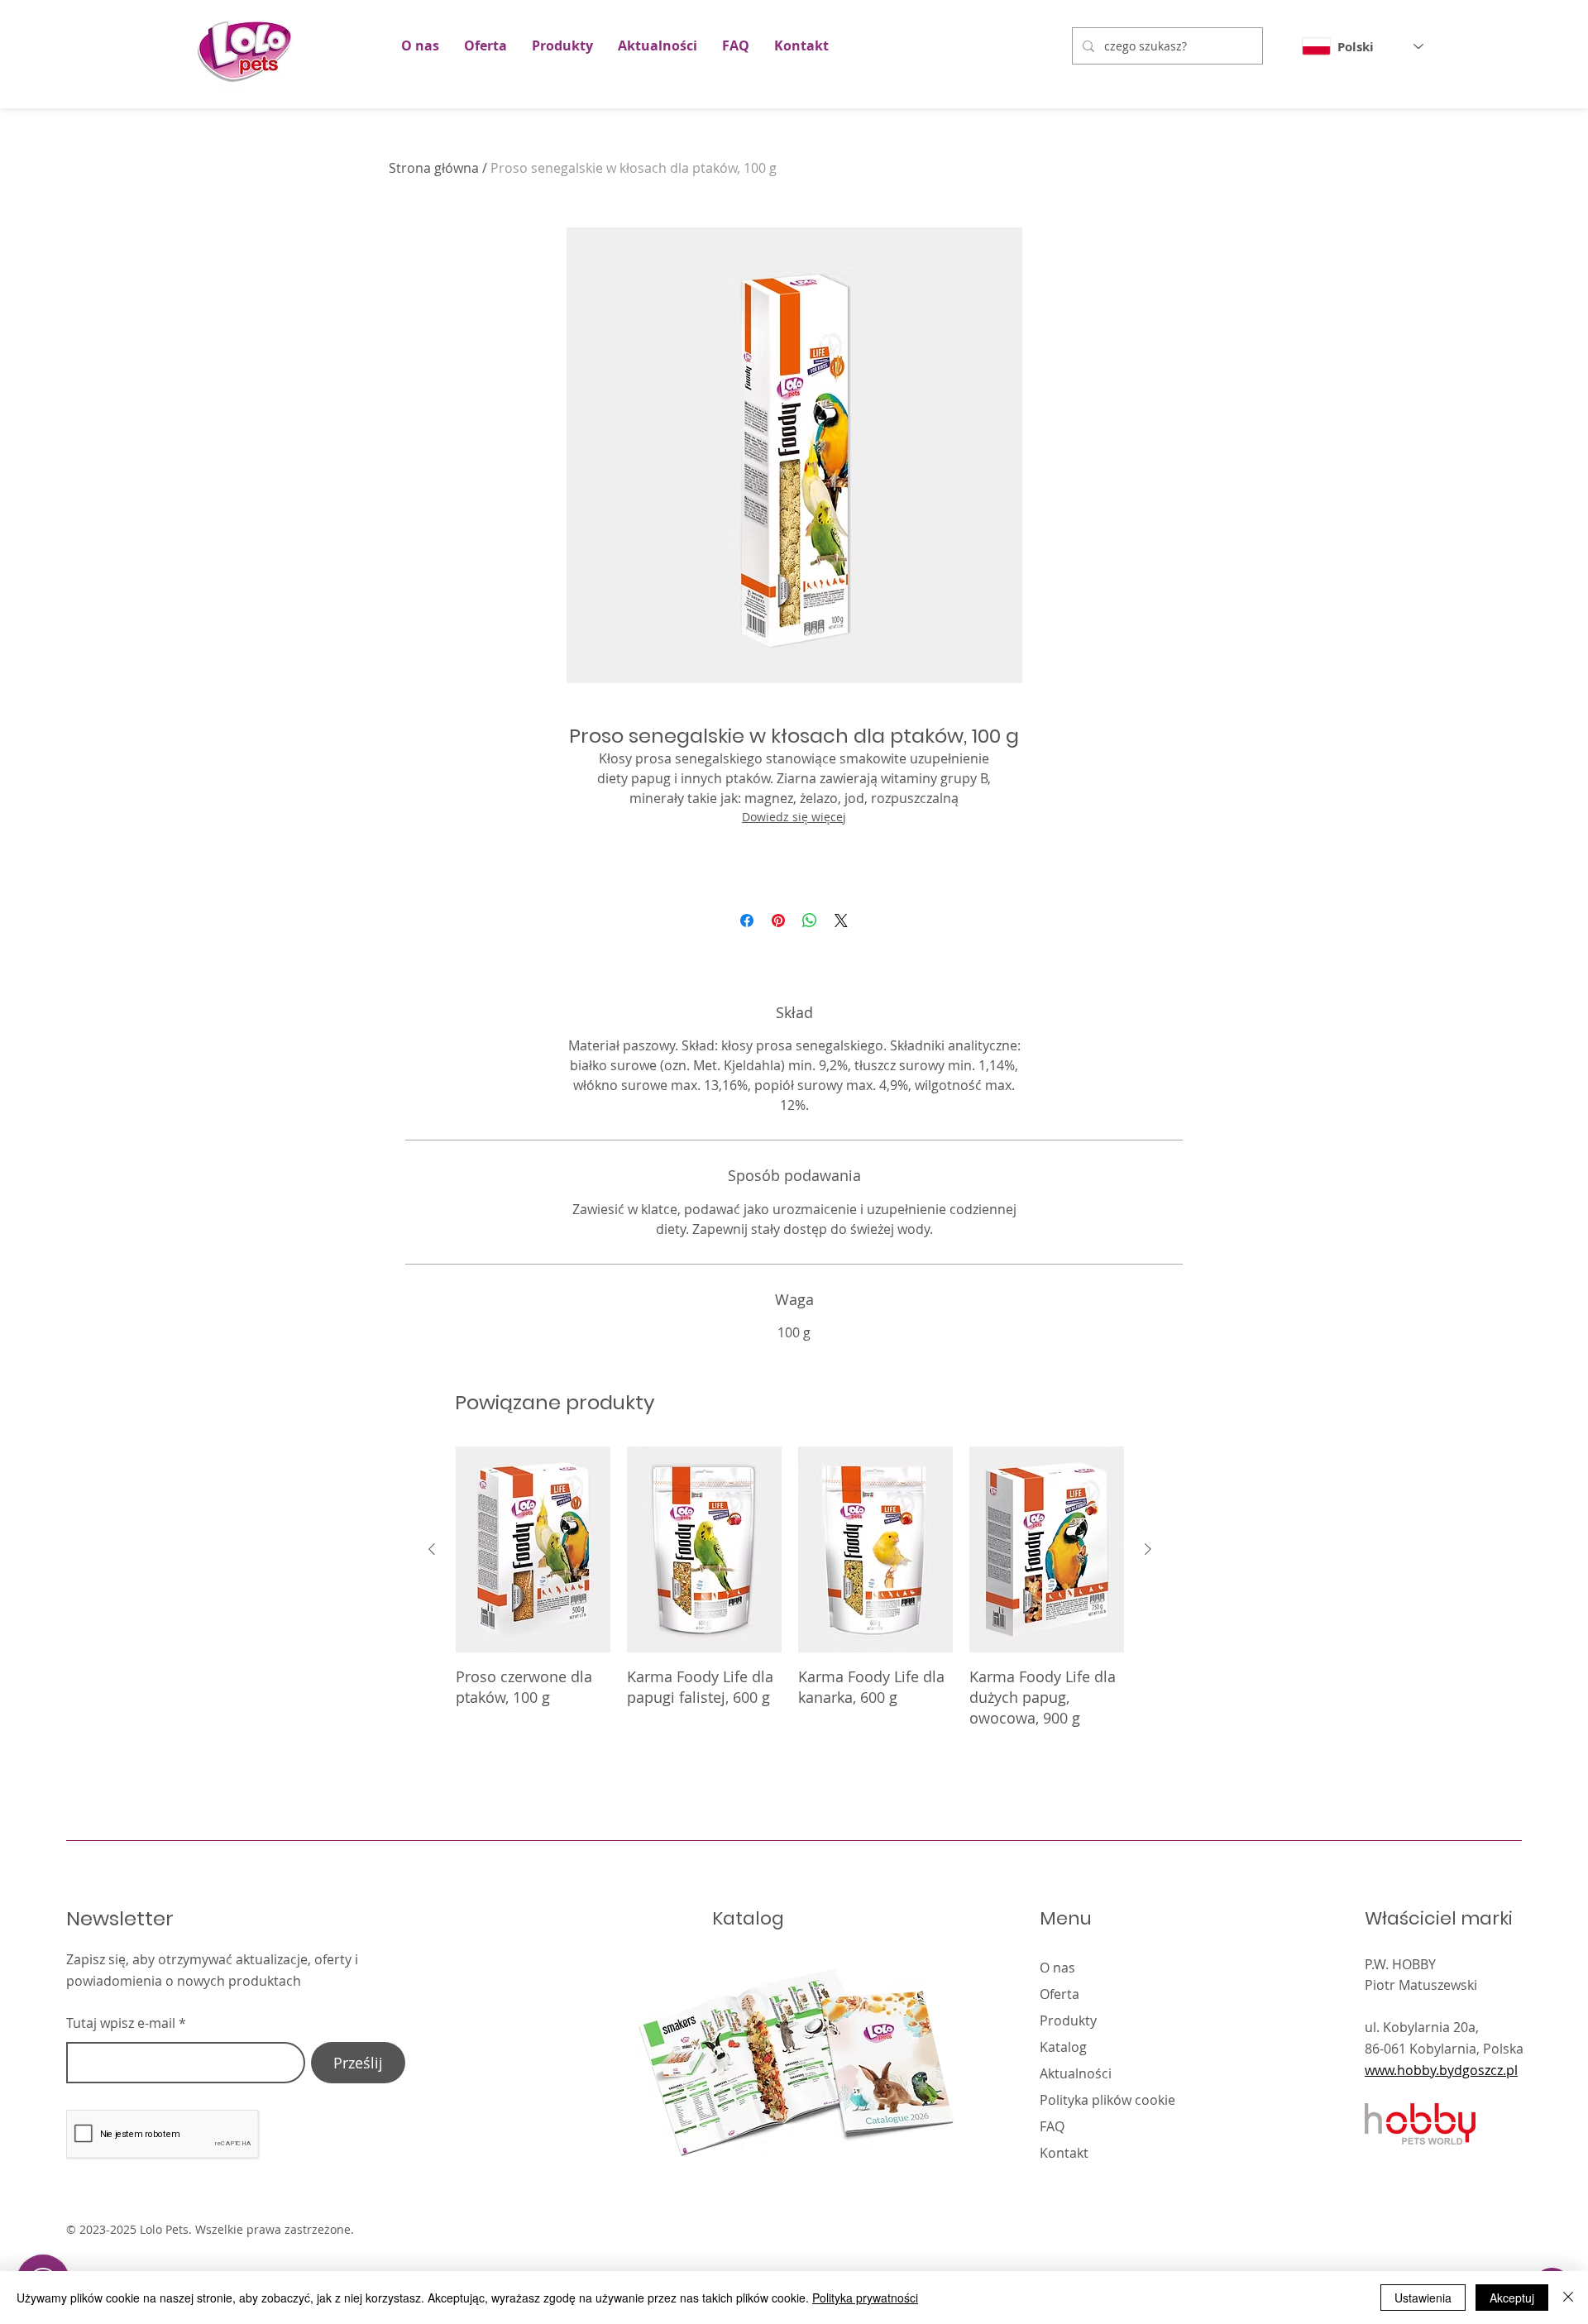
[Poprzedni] (432, 1549)
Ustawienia (1423, 2298)
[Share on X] (841, 921)
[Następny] (1148, 1549)
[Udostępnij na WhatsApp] (810, 921)
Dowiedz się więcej (794, 817)
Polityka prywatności (865, 2298)
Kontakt (1064, 2153)
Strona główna (434, 168)
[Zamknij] (1568, 2298)
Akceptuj (1512, 2298)
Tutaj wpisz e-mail (121, 2023)
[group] (790, 1598)
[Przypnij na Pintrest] (778, 921)
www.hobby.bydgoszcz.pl (1441, 2070)
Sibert (1326, 2231)
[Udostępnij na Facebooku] (747, 921)
